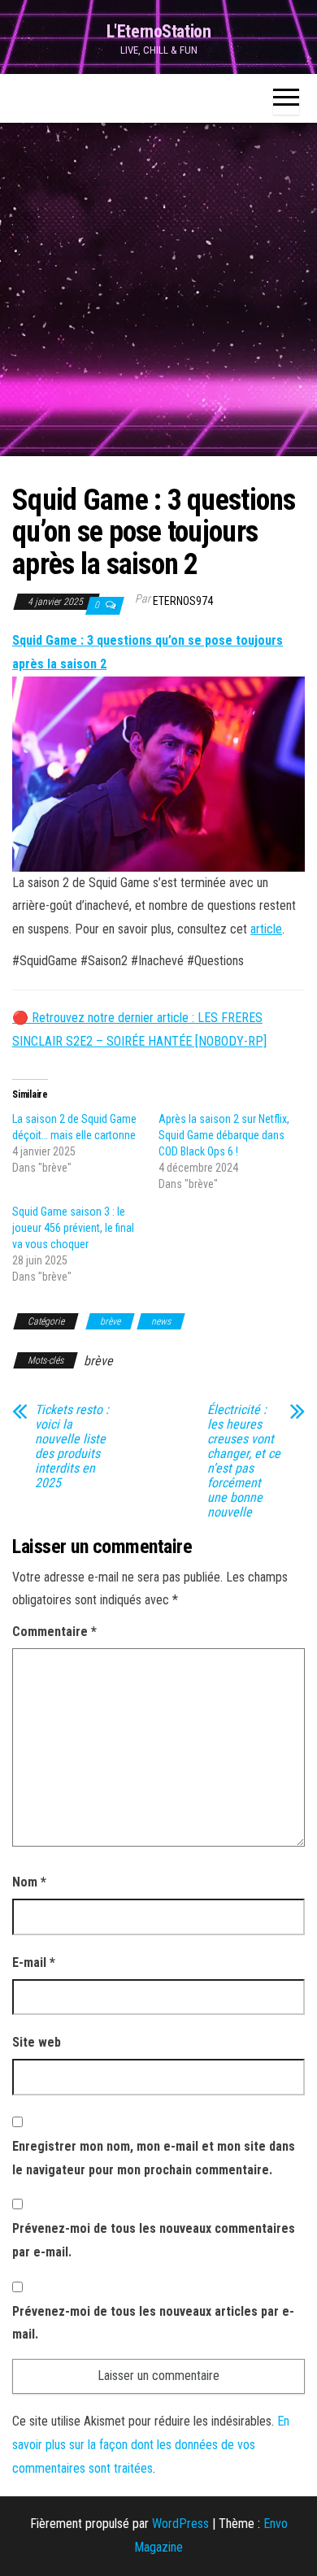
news (161, 1321)
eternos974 (183, 601)
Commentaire (54, 1632)
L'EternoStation (158, 31)
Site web (37, 2042)
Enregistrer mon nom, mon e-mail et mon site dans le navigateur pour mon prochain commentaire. (154, 2158)
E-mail (34, 1962)
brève (110, 1321)
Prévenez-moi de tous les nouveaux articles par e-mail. (153, 2323)
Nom (29, 1882)
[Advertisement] (158, 289)
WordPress (180, 2524)
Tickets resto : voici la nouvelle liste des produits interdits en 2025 (72, 1447)
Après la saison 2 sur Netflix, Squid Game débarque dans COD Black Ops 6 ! (224, 1135)
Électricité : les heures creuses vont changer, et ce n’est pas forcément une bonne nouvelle (244, 1461)
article (266, 929)
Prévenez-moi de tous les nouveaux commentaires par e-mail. (154, 2240)
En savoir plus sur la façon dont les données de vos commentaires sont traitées (151, 2445)
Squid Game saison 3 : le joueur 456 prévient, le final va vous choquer (73, 1228)
